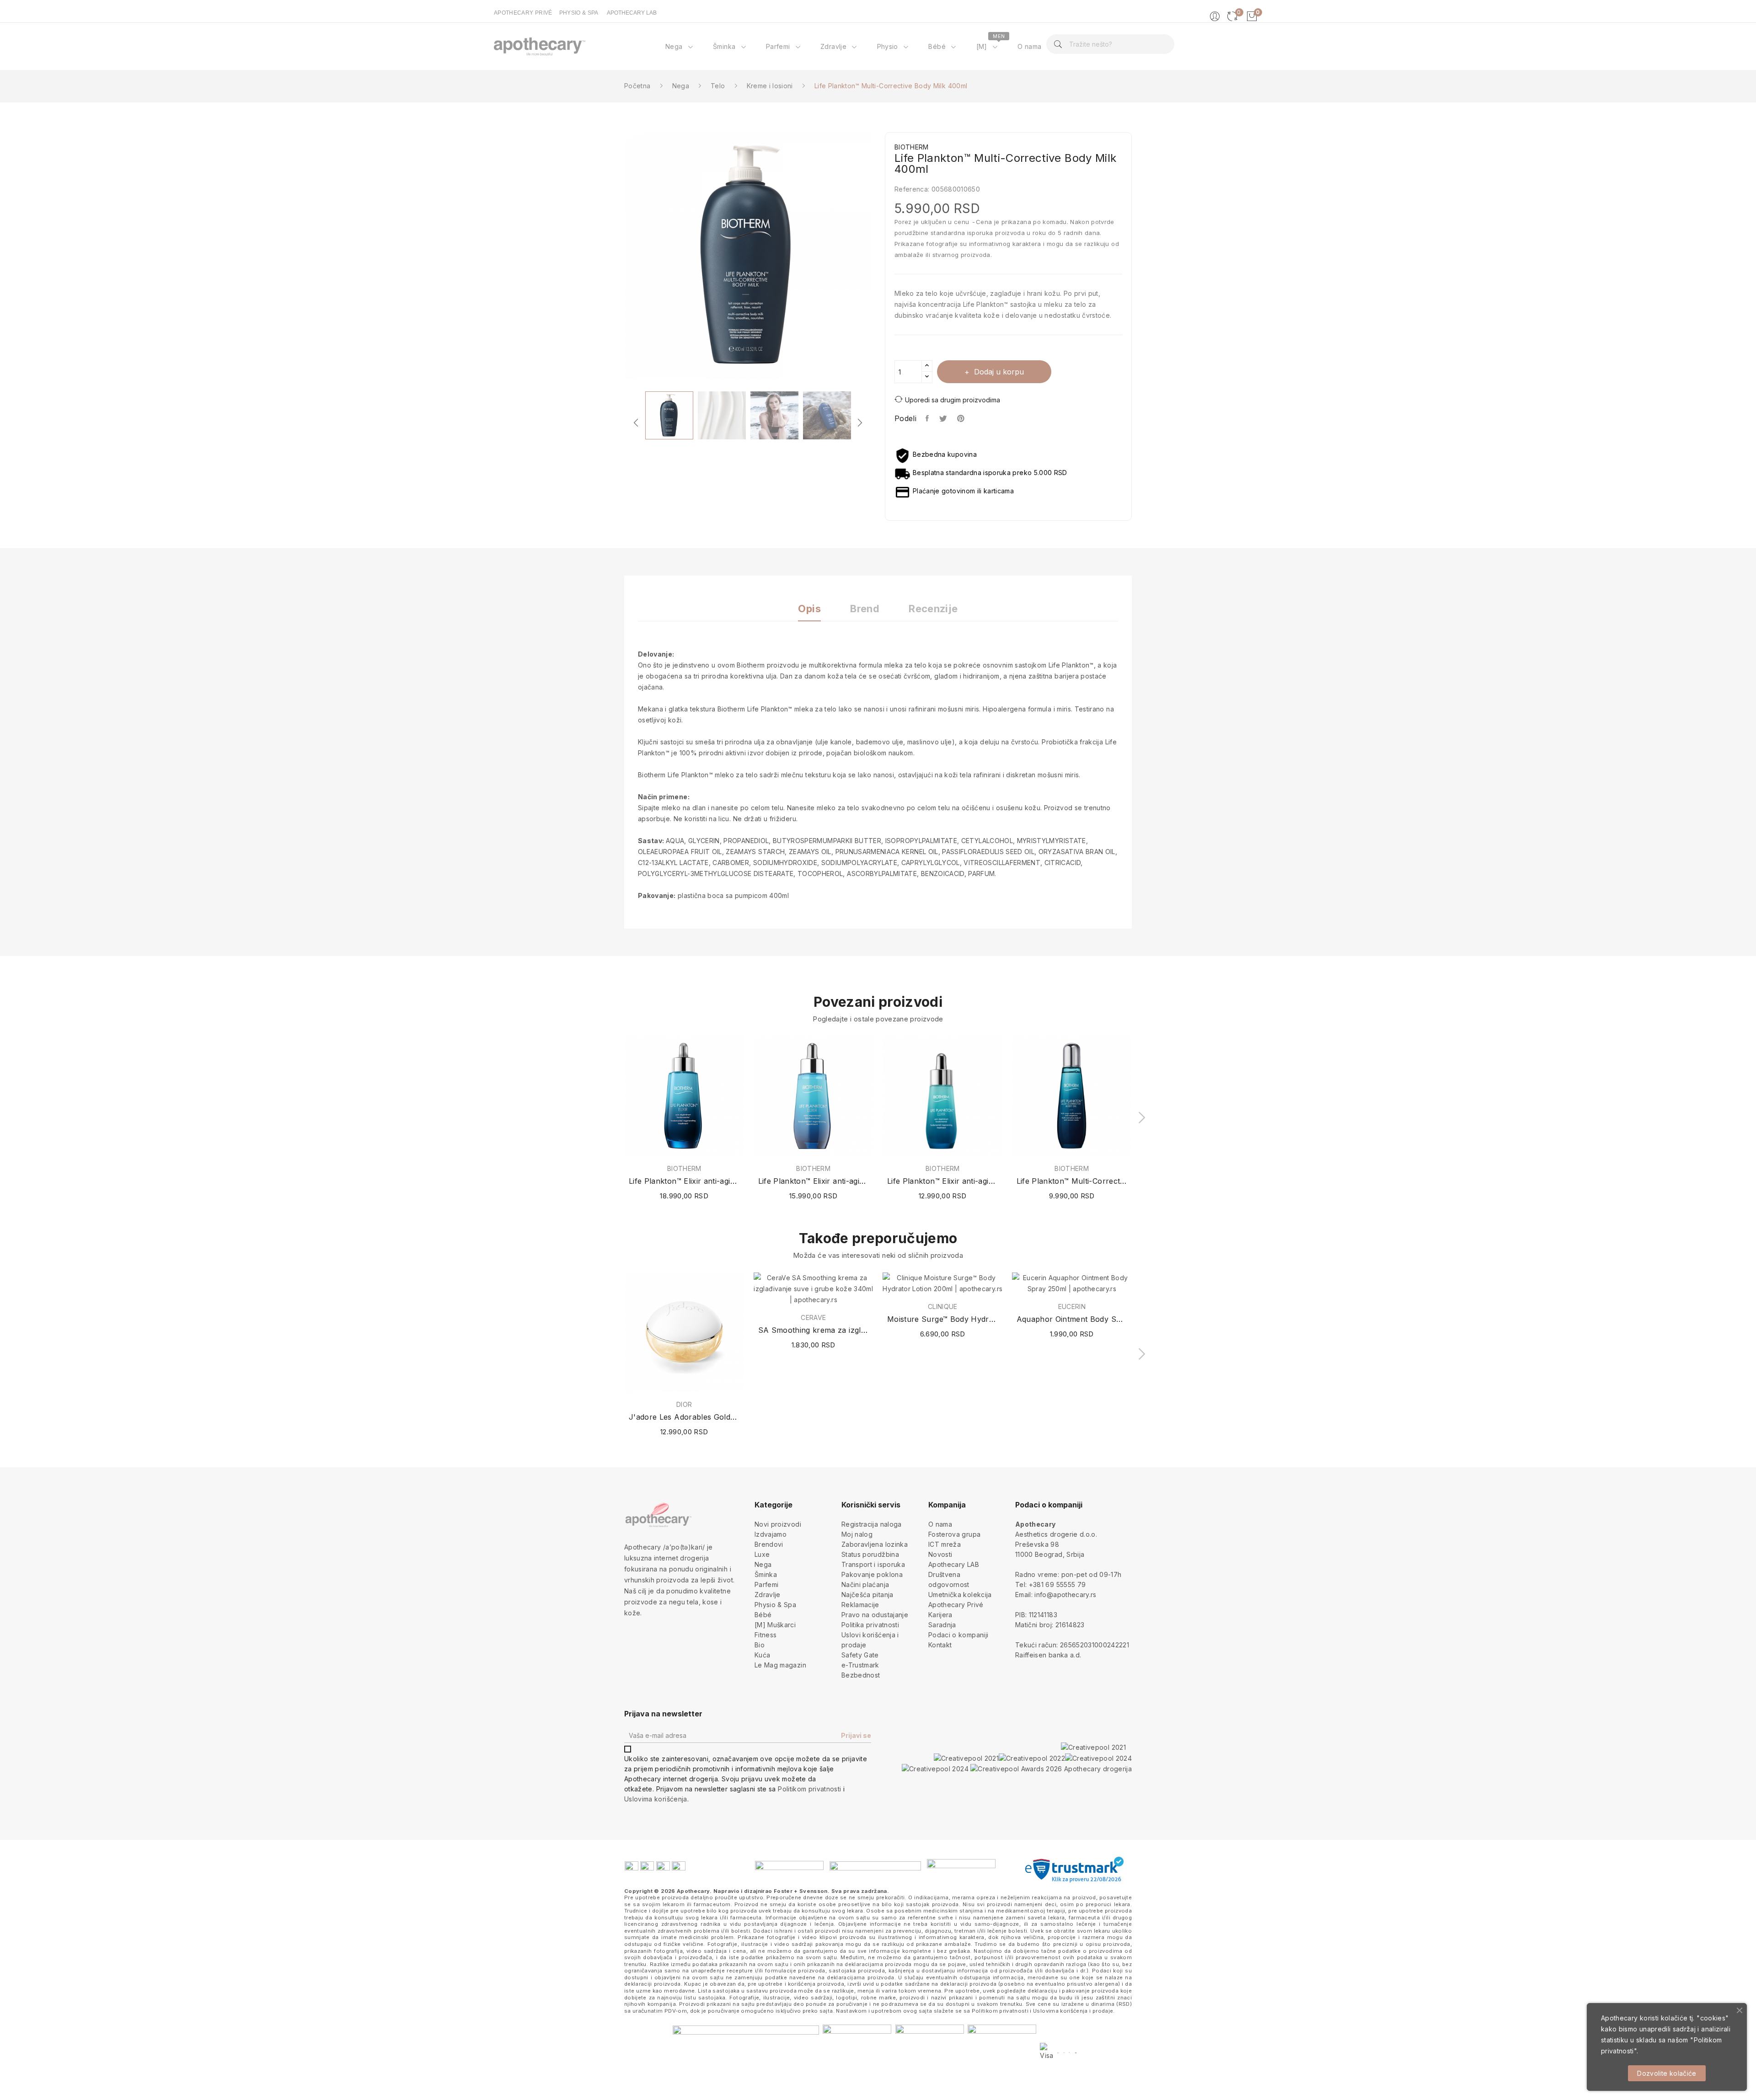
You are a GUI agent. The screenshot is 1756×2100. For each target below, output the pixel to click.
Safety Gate (860, 1655)
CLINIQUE (943, 1307)
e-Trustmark (860, 1665)
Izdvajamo (771, 1534)
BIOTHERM (684, 1169)
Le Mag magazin (780, 1665)
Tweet (944, 418)
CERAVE (813, 1318)
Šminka (766, 1574)
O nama (940, 1524)
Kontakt (940, 1645)
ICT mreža (945, 1544)
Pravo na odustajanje (875, 1615)
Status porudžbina (870, 1554)
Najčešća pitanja (867, 1595)
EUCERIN (1072, 1307)
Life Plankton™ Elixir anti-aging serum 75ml (684, 1181)
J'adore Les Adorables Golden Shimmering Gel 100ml (684, 1417)
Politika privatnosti (870, 1625)
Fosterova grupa (954, 1534)
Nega (763, 1564)
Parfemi (766, 1584)
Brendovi (769, 1544)
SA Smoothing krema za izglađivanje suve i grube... (814, 1330)
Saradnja (942, 1625)
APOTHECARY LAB (632, 13)
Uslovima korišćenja (656, 1799)
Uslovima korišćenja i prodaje (1073, 2011)
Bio (760, 1645)
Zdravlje (768, 1595)
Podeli (928, 418)
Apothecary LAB (954, 1564)
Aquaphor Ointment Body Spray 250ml (1072, 1319)
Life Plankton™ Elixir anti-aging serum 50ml (814, 1181)
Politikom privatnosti (809, 1789)
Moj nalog (857, 1534)
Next (878, 257)
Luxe (762, 1554)
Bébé (763, 1615)
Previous (617, 257)
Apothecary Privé (956, 1605)
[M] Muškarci (775, 1625)
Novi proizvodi (778, 1524)
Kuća (762, 1655)
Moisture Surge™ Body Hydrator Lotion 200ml (943, 1319)
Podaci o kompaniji (958, 1635)
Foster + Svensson (801, 1891)
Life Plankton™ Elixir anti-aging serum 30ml (943, 1181)
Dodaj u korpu (999, 372)
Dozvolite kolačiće (1667, 2073)
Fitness (766, 1635)
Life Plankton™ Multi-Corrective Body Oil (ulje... (1072, 1181)
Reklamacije (860, 1605)
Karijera (940, 1615)
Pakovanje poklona (872, 1574)
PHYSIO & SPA (579, 13)
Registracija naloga (872, 1524)
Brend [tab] (865, 609)
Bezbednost (861, 1675)
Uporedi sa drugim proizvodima (953, 400)
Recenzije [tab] (933, 609)
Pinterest (962, 418)
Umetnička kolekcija (960, 1595)
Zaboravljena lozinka (875, 1544)
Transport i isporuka (873, 1564)
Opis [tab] (809, 609)
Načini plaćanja (865, 1584)
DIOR (684, 1405)
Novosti (940, 1554)
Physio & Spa (775, 1605)
